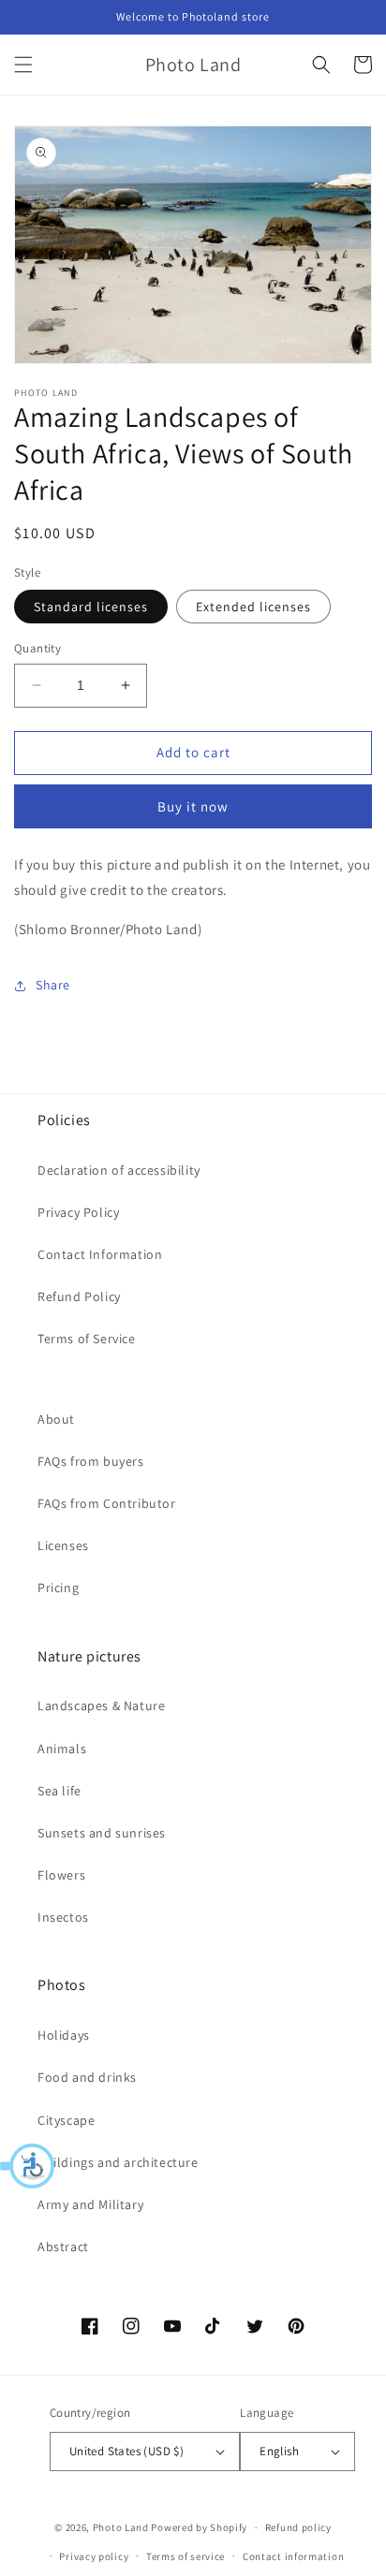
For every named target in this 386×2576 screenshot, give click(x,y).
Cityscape (66, 2120)
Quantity (37, 648)
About (56, 1419)
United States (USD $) (126, 2451)
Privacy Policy (78, 1212)
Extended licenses (253, 607)
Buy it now (193, 806)
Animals (62, 1749)
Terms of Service (87, 1339)
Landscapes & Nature (101, 1705)
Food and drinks (87, 2077)
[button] (28, 2166)
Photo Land (121, 2527)
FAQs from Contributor (107, 1503)
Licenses (63, 1545)
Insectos (63, 1917)
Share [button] (53, 985)
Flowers (61, 1875)
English (279, 2451)
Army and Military (90, 2204)
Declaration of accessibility (119, 1170)
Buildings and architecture (118, 2162)
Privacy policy (94, 2556)
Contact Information (100, 1254)
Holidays (64, 2035)
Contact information (293, 2556)
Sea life (59, 1791)
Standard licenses (91, 607)
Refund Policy (79, 1296)
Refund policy (298, 2527)
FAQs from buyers (91, 1461)
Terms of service (186, 2556)
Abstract (63, 2247)
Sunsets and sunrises (102, 1833)
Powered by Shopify (199, 2527)
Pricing (58, 1588)
